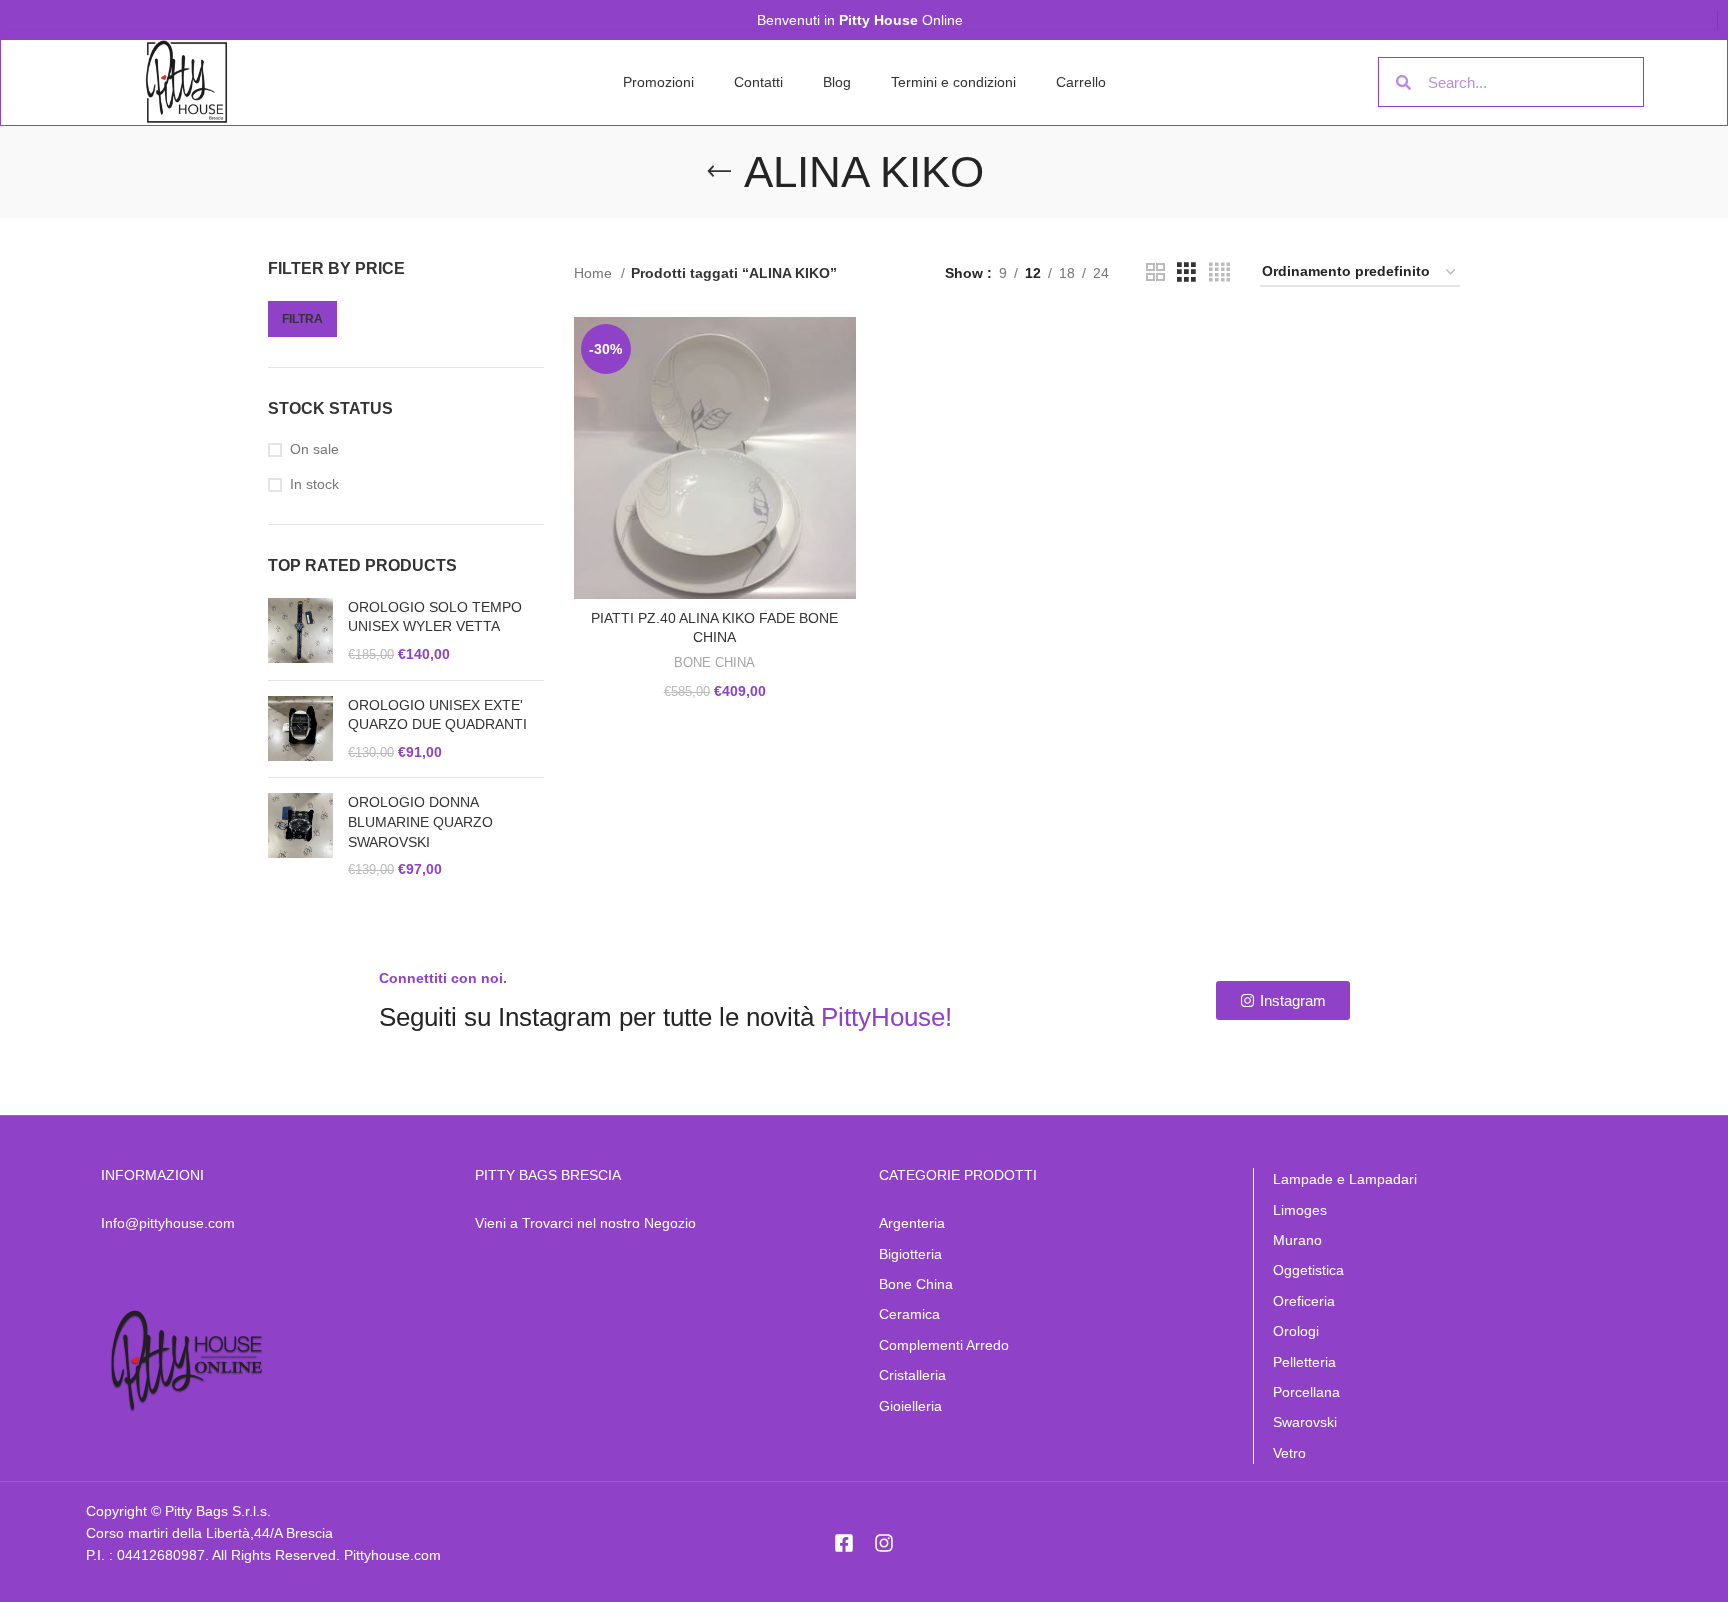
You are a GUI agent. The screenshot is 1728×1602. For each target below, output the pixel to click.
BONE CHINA (714, 662)
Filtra (302, 319)
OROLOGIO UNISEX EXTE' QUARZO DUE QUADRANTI (437, 715)
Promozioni (658, 82)
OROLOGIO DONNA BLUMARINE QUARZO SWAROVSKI (420, 821)
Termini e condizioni (953, 82)
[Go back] (719, 172)
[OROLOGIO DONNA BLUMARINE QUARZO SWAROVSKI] (300, 836)
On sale (314, 449)
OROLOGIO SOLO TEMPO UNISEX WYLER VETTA (435, 617)
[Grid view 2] (1155, 272)
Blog (837, 82)
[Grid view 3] (1186, 272)
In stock (314, 484)
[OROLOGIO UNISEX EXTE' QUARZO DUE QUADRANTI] (300, 729)
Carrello (1081, 82)
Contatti (758, 82)
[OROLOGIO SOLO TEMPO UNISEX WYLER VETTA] (300, 631)
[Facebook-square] (844, 1543)
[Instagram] (884, 1543)
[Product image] (715, 458)
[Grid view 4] (1219, 272)
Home (595, 273)
